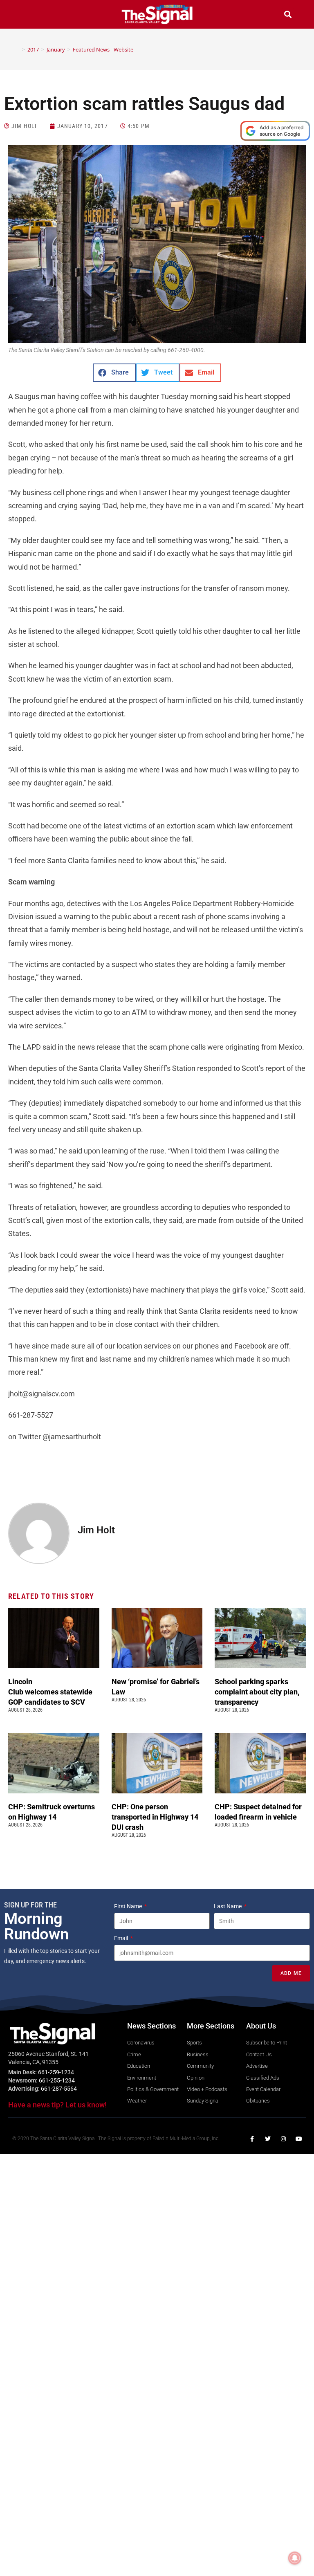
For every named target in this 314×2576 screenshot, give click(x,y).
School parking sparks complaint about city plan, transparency (257, 1692)
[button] (26, 15)
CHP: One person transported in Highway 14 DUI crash (155, 1817)
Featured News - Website (103, 49)
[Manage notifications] (295, 2558)
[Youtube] (299, 2139)
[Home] (18, 49)
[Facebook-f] (252, 2139)
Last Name (228, 1906)
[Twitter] (268, 2139)
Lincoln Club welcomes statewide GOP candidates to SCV (50, 1692)
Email (122, 1938)
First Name (129, 1906)
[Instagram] (283, 2139)
